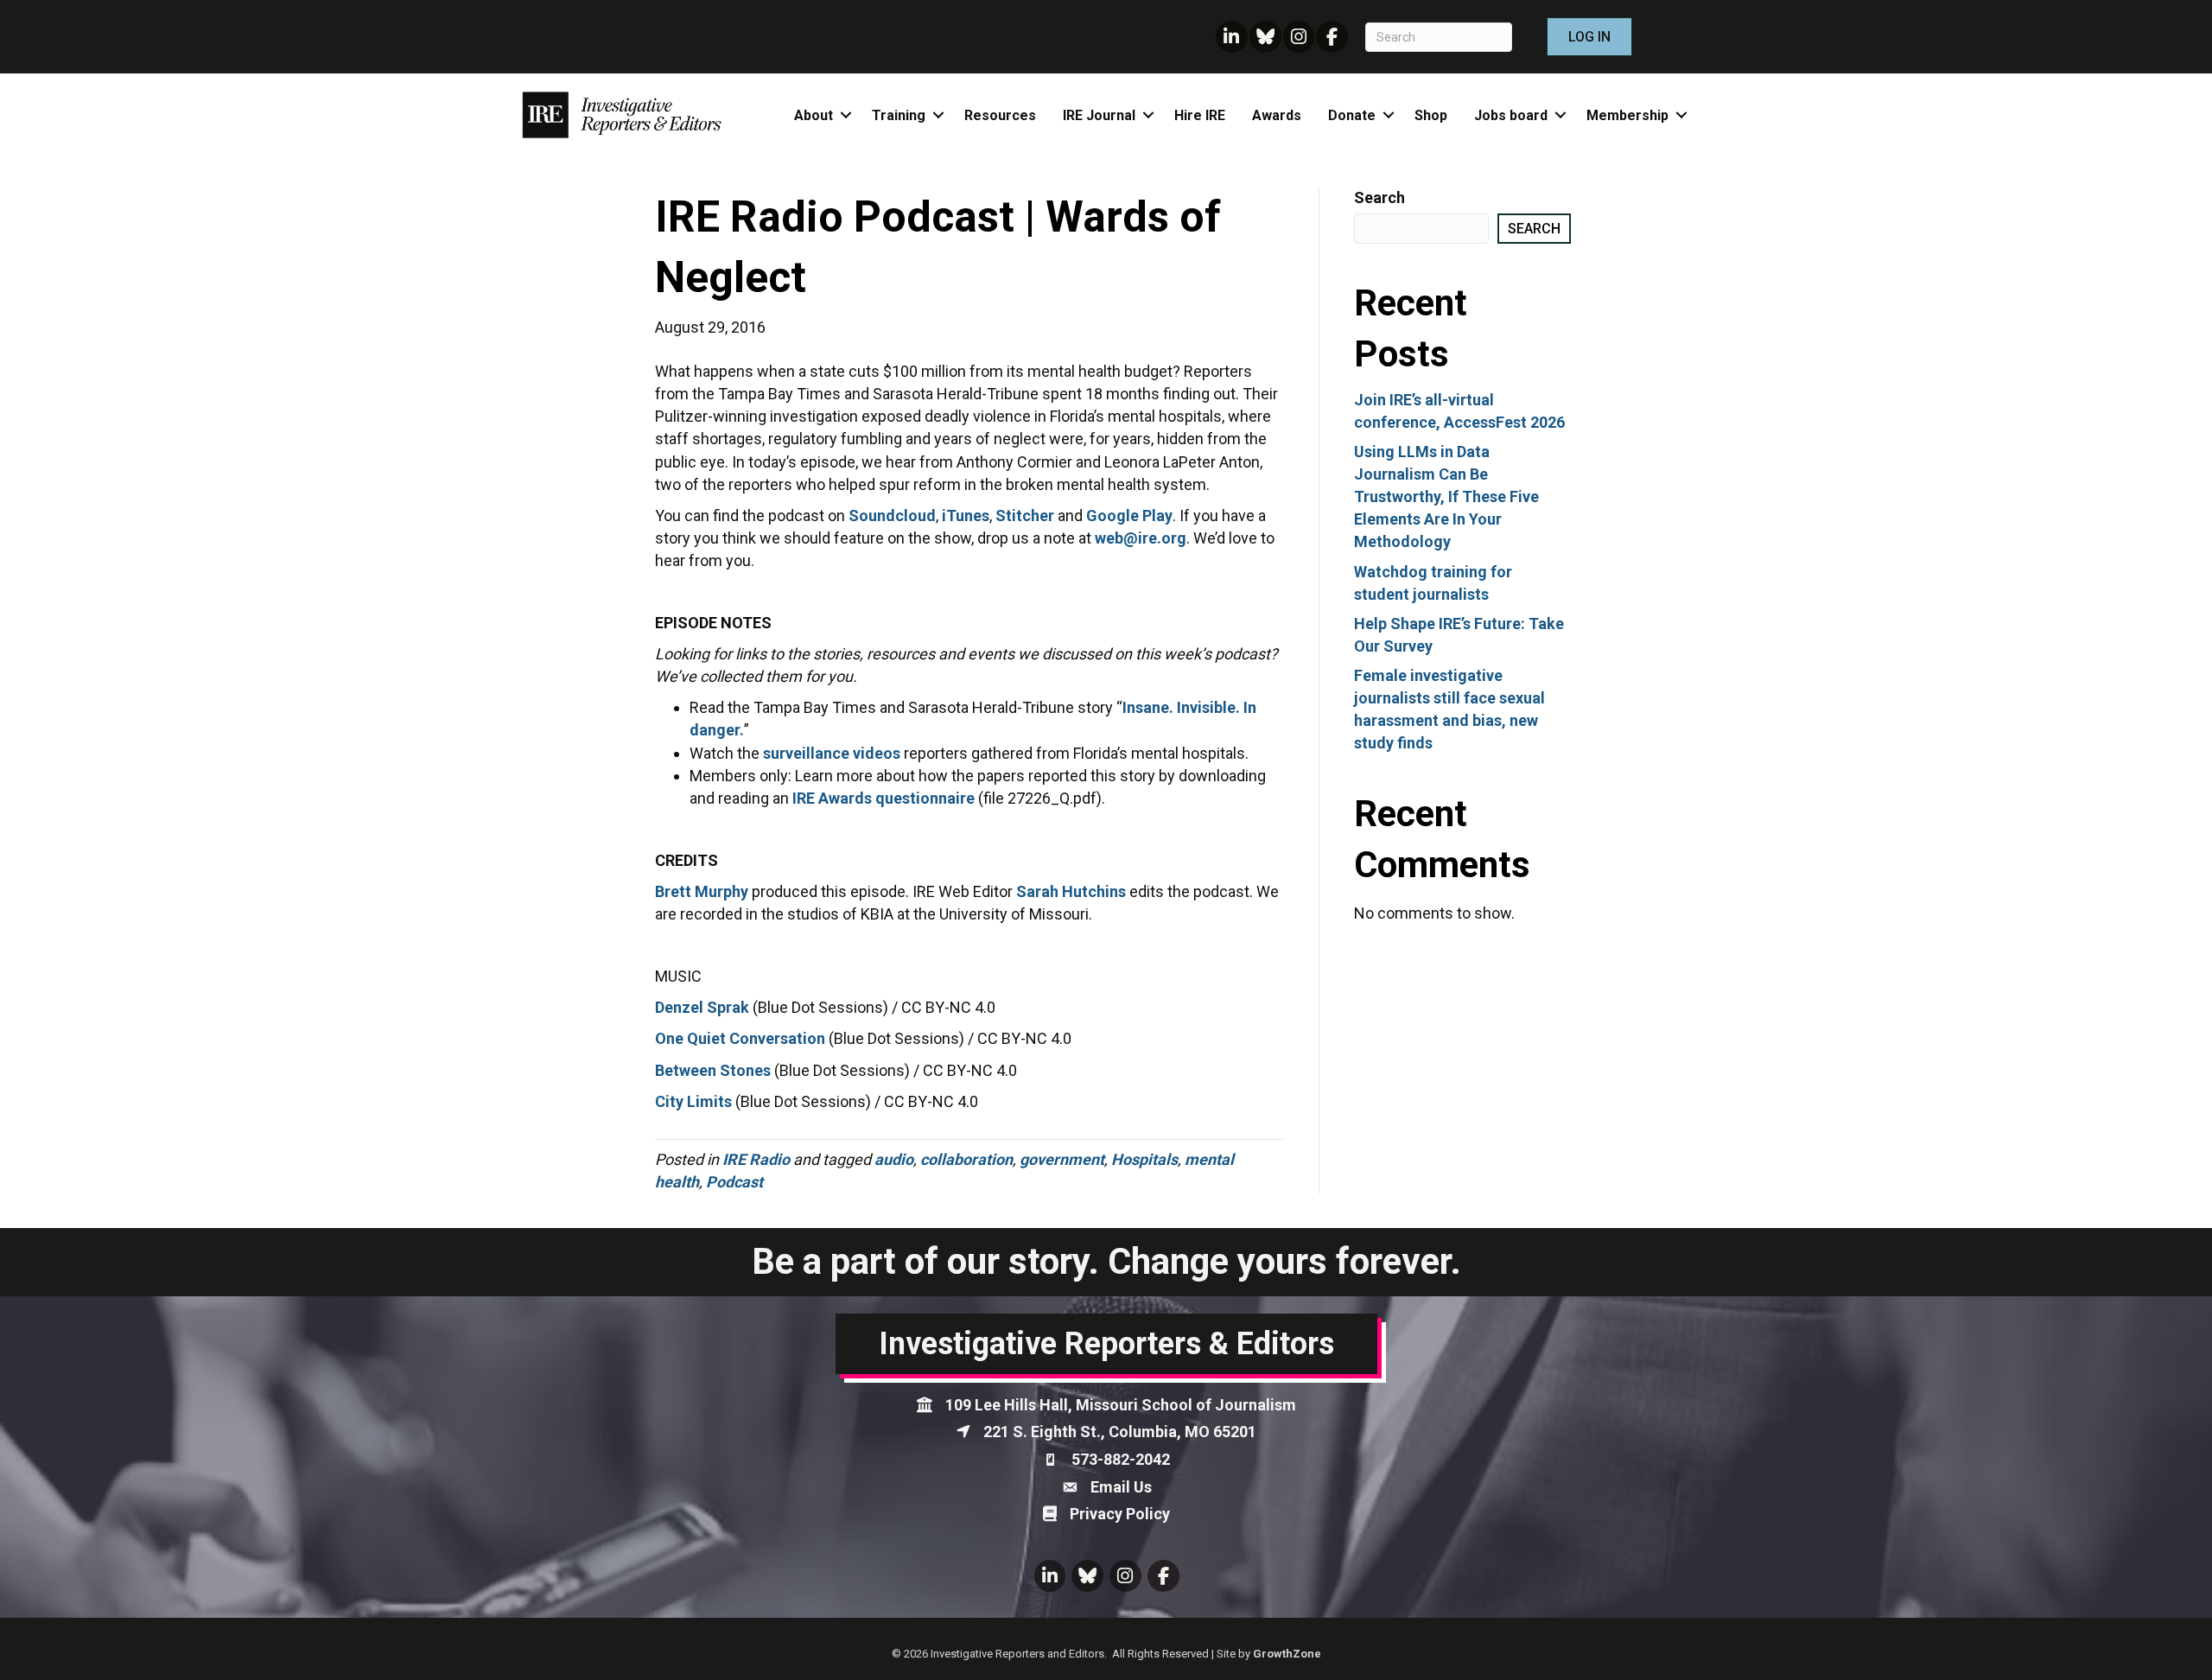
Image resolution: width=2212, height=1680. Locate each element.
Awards (1277, 115)
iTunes (966, 515)
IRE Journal (1099, 115)
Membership (1627, 115)
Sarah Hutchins (1071, 891)
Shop (1431, 115)
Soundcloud (892, 515)
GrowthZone (1287, 1654)
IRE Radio (756, 1159)
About (814, 115)
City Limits (693, 1101)
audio (894, 1159)
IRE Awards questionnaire (884, 798)
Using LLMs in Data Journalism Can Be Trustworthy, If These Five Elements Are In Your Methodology (1446, 496)
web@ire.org (1141, 538)
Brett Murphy (702, 891)
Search (1379, 197)
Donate (1352, 115)
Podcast (734, 1182)
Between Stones (713, 1070)
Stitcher (1025, 515)
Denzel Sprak (702, 1007)
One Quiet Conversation (740, 1038)
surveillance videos (832, 753)
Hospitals (1144, 1159)
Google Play (1129, 515)
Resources (1000, 115)
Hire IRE (1200, 115)
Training (899, 115)
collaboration (966, 1159)
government (1062, 1159)
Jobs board (1511, 115)
